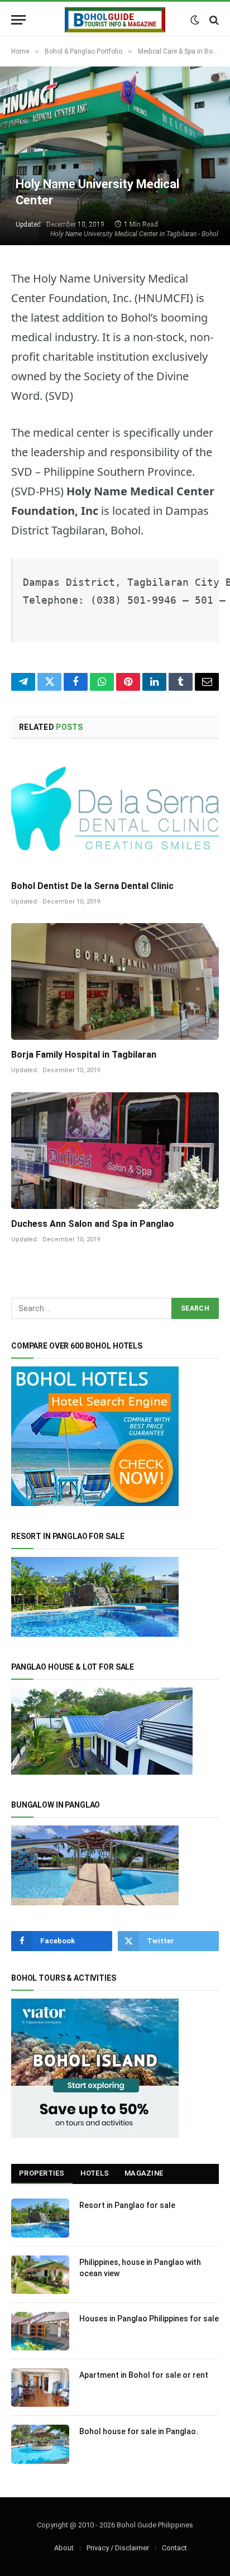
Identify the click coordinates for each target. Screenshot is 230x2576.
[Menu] (18, 20)
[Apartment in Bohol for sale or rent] (40, 2388)
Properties (42, 2173)
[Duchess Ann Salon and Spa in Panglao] (115, 1151)
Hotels (95, 2173)
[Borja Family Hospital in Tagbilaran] (115, 981)
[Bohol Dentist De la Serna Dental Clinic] (115, 813)
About (64, 2548)
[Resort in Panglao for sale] (40, 2218)
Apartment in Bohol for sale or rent (144, 2375)
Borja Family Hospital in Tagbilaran (84, 1055)
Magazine (144, 2173)
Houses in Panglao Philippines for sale (149, 2319)
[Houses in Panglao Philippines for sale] (40, 2331)
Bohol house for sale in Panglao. (139, 2431)
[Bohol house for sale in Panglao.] (40, 2444)
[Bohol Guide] (115, 20)
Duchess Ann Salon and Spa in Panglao (93, 1224)
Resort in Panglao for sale (127, 2205)
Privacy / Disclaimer (118, 2548)
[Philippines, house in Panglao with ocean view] (40, 2275)
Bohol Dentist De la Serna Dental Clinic (92, 886)
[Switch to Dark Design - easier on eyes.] (195, 20)
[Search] (213, 20)
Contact (174, 2548)
